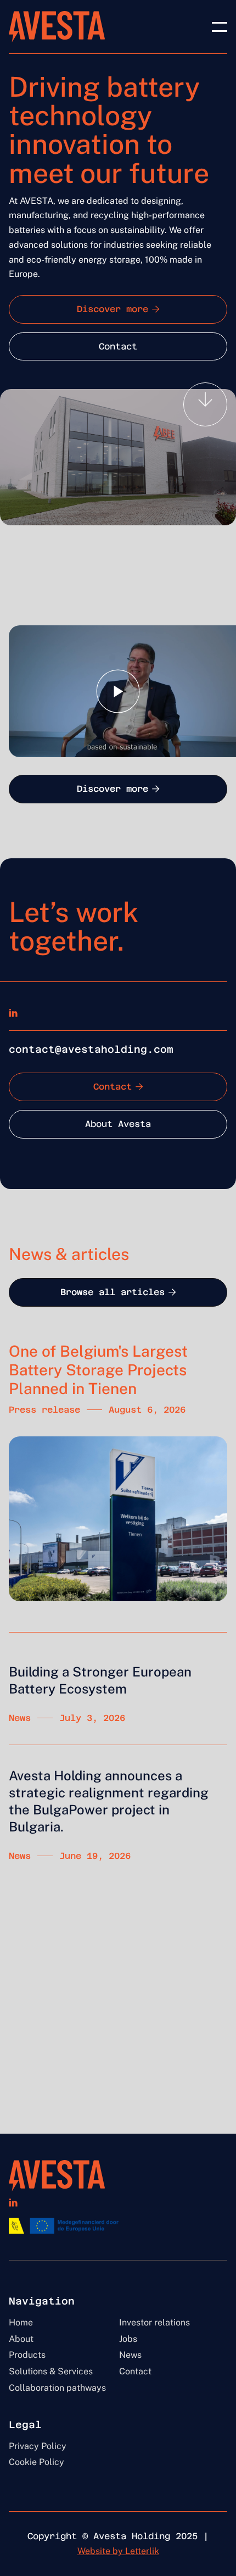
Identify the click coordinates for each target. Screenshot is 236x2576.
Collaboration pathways (57, 2388)
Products (27, 2355)
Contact (118, 346)
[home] (57, 27)
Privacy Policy (38, 2446)
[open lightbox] (118, 691)
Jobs (128, 2339)
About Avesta (118, 1124)
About (21, 2339)
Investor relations (154, 2323)
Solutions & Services (51, 2372)
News (130, 2355)
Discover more (118, 309)
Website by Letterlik (118, 2551)
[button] (220, 27)
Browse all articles (118, 1292)
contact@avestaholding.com (91, 1049)
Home (21, 2323)
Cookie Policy (36, 2462)
